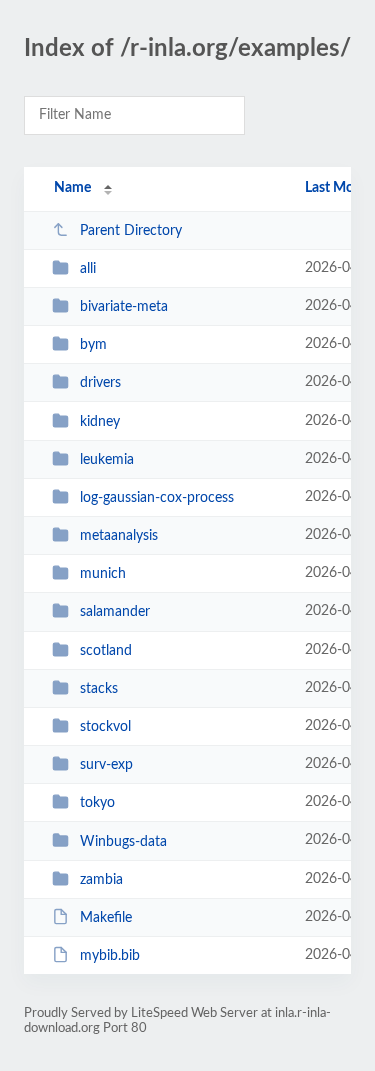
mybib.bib (110, 956)
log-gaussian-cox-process (157, 498)
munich (103, 574)
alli (88, 269)
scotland (106, 651)
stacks (99, 689)
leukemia (107, 460)
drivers (100, 383)
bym (93, 345)
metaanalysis (119, 536)
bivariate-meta (124, 307)
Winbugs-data (123, 841)
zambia (101, 880)
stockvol (105, 727)
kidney (100, 422)
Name (72, 188)
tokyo (97, 803)
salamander (115, 612)
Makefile (106, 918)
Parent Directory (131, 231)
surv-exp (106, 765)
